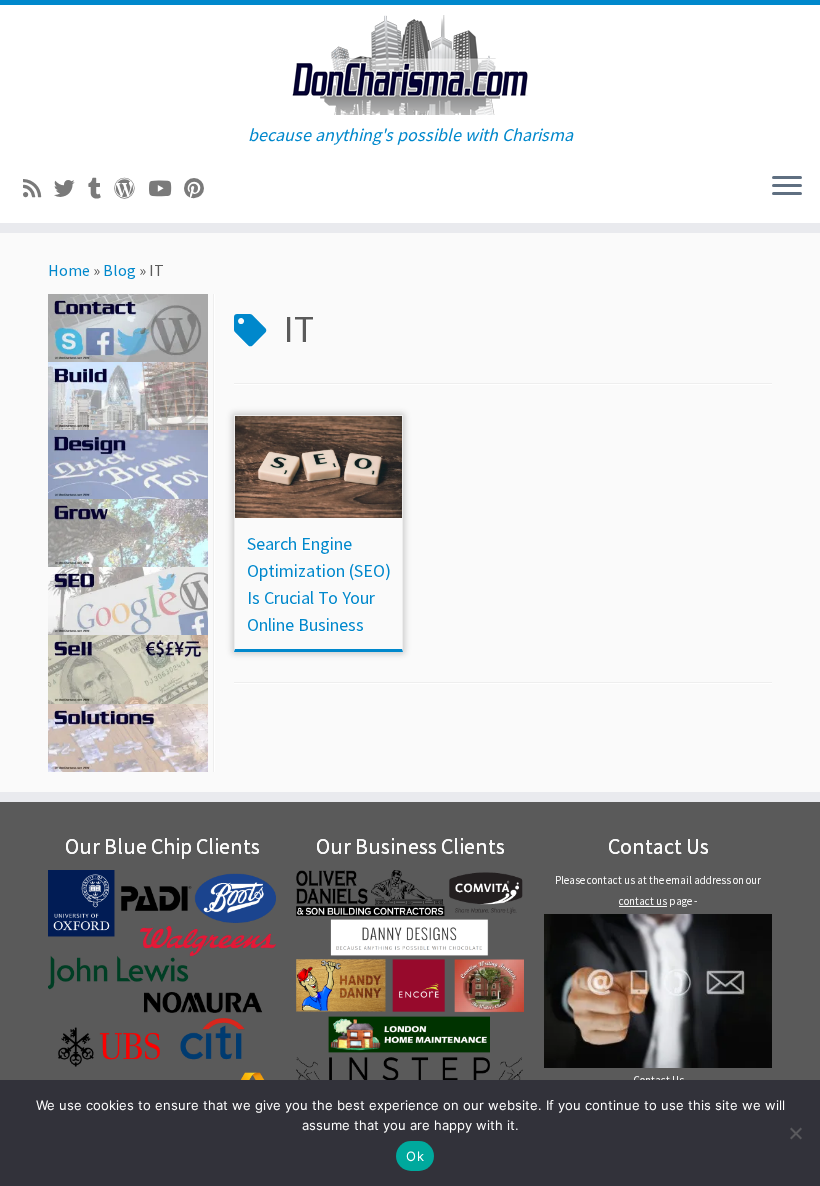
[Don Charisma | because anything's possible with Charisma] (410, 65)
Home (69, 270)
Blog (119, 270)
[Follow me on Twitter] (71, 189)
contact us (643, 901)
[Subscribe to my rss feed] (38, 189)
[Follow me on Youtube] (166, 189)
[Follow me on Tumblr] (101, 189)
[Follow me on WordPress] (131, 189)
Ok (415, 1156)
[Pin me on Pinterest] (200, 189)
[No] (795, 1133)
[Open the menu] (787, 187)
